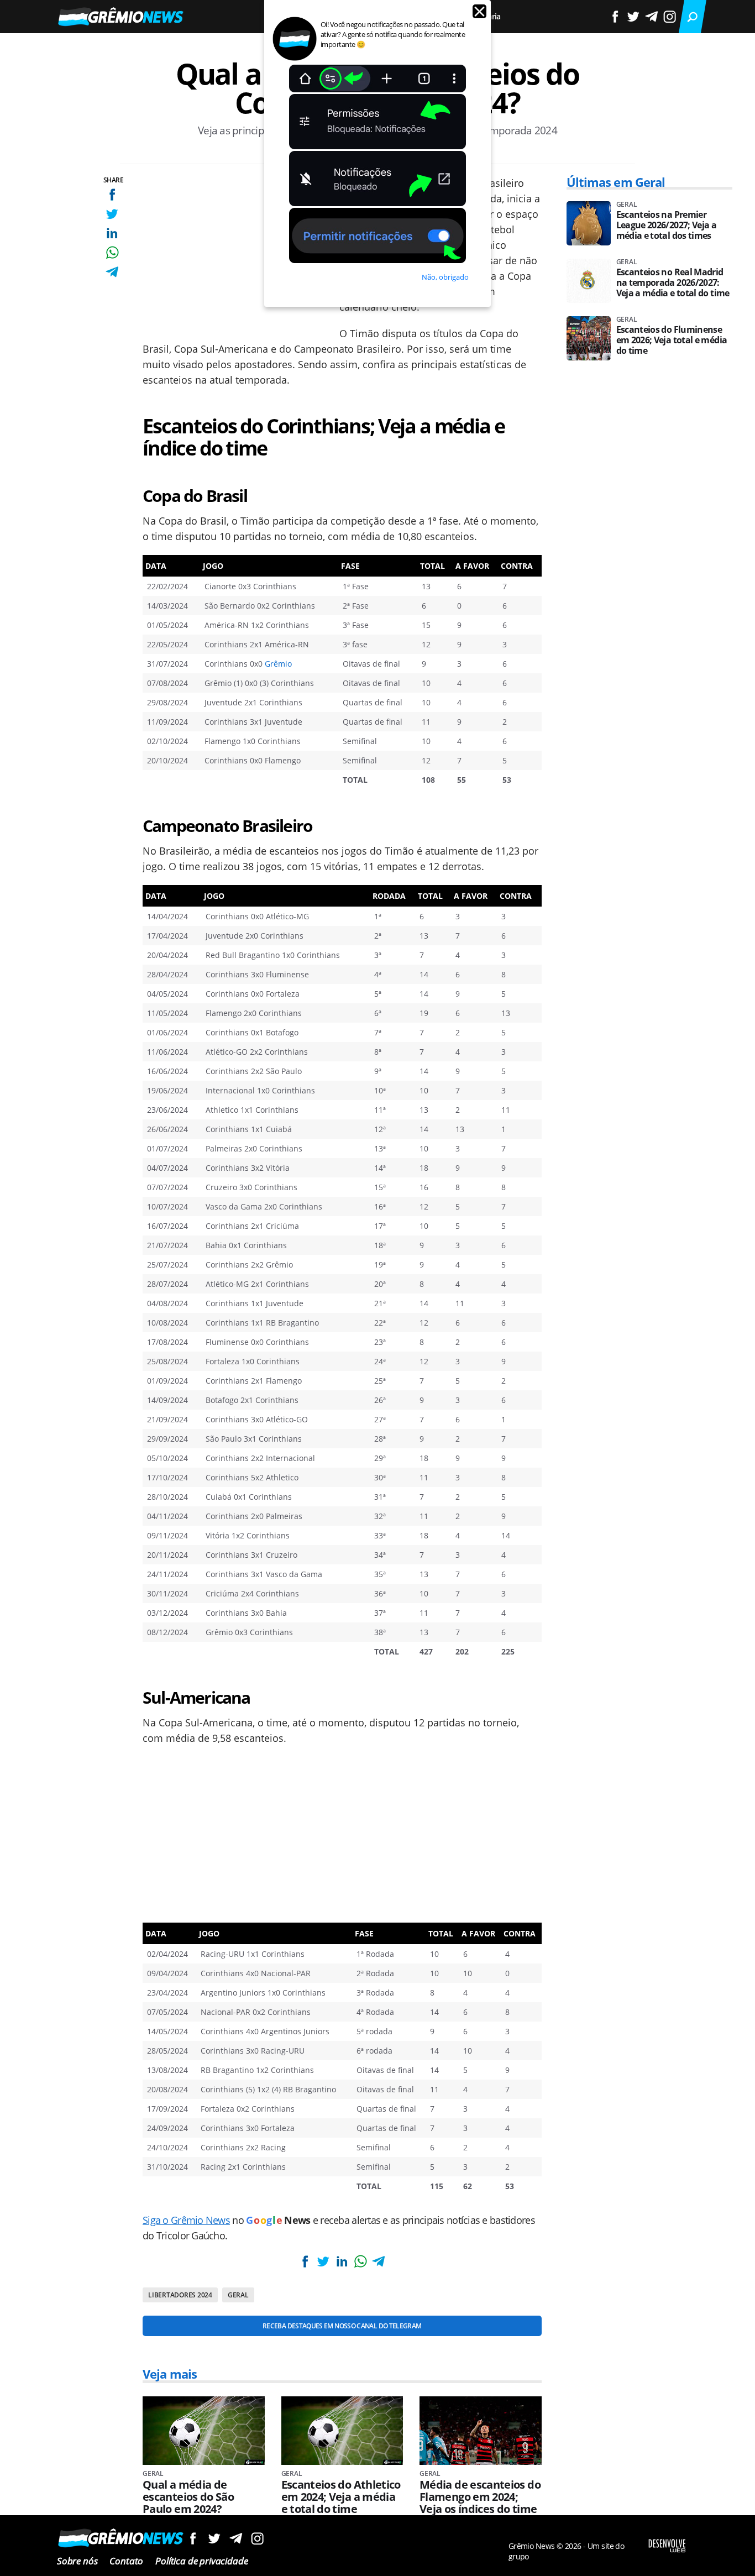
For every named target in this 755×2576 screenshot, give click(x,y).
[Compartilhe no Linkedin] (112, 233)
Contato (126, 2561)
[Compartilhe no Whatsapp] (112, 252)
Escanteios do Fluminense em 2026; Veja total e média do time (672, 340)
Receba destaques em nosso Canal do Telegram (342, 2326)
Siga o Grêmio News (186, 2220)
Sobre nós (77, 2561)
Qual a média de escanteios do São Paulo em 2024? (188, 2497)
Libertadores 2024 (180, 2295)
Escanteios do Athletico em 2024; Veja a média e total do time (341, 2497)
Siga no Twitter (214, 2538)
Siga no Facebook (193, 2538)
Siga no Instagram (257, 2538)
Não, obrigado (445, 277)
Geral (238, 2295)
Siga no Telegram (236, 2538)
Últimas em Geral (616, 182)
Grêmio (278, 664)
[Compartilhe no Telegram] (112, 272)
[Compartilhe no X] (112, 214)
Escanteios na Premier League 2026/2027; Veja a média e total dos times (667, 225)
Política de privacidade (201, 2561)
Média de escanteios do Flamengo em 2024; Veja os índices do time (480, 2497)
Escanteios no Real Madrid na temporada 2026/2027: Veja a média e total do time (673, 283)
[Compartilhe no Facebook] (112, 194)
